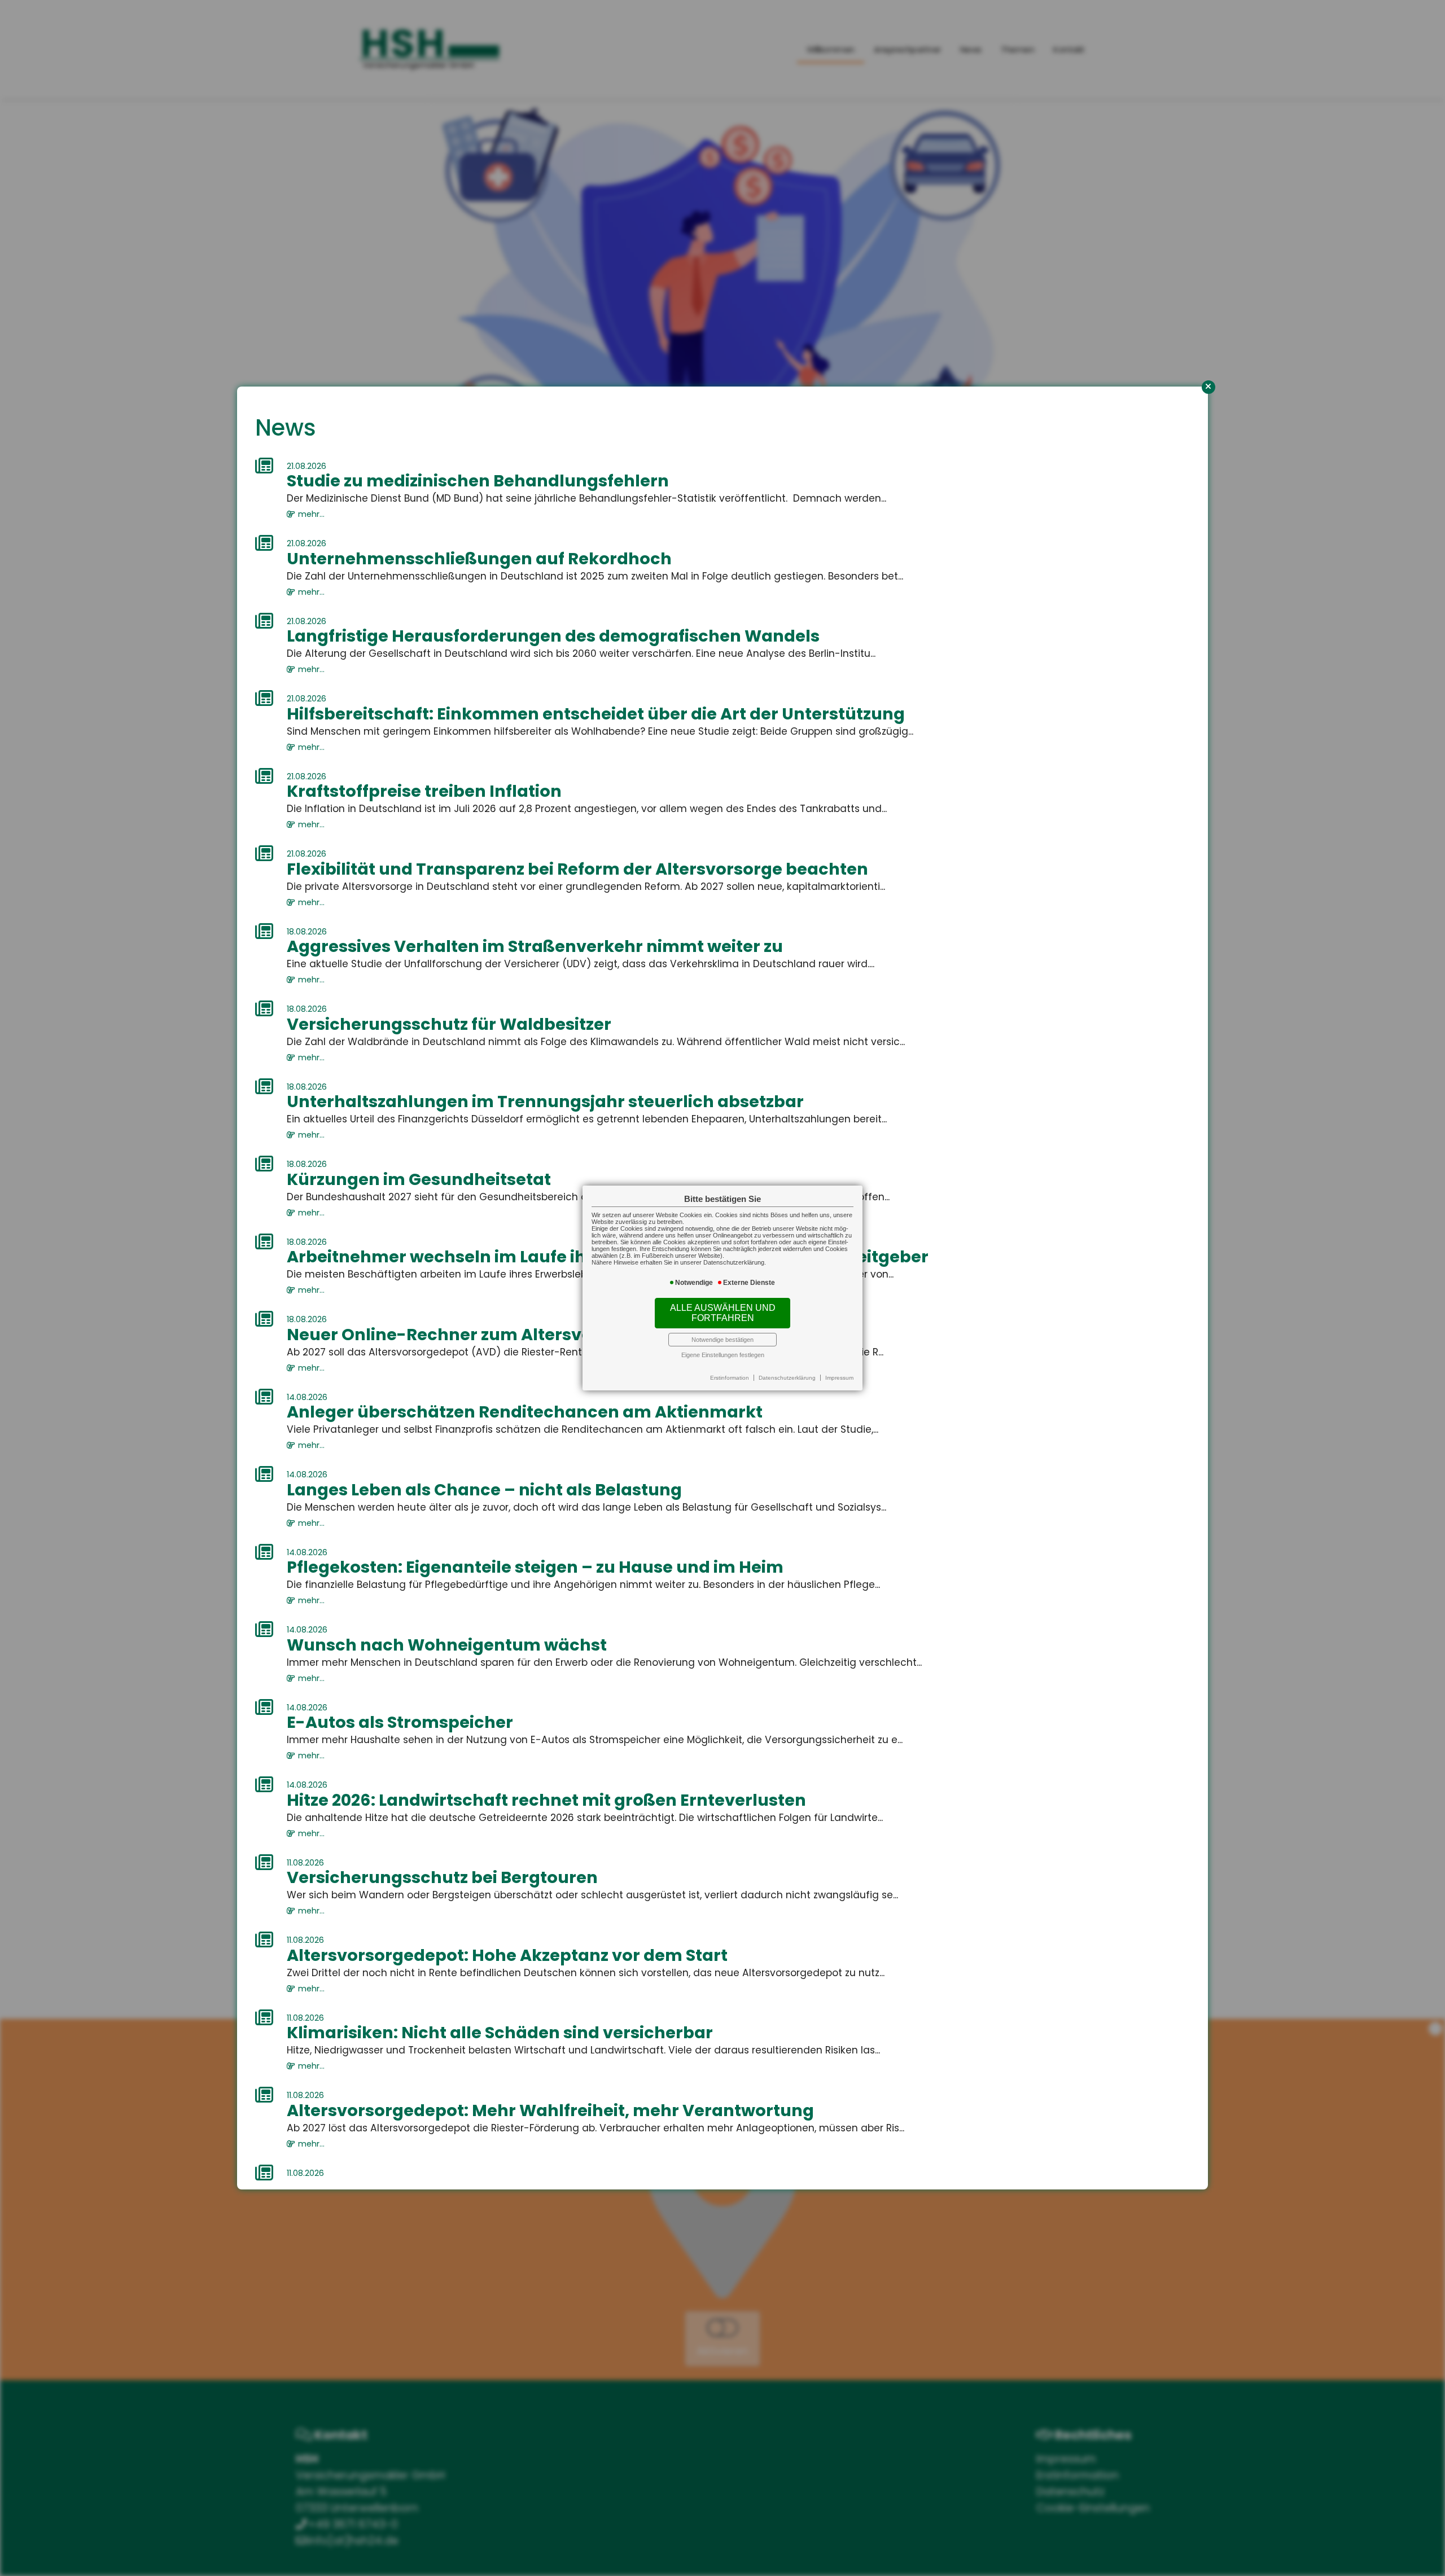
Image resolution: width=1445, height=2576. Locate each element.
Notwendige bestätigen (722, 1340)
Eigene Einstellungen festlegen (723, 1355)
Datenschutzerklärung (787, 1378)
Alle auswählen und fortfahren (723, 1313)
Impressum (839, 1378)
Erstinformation (730, 1378)
